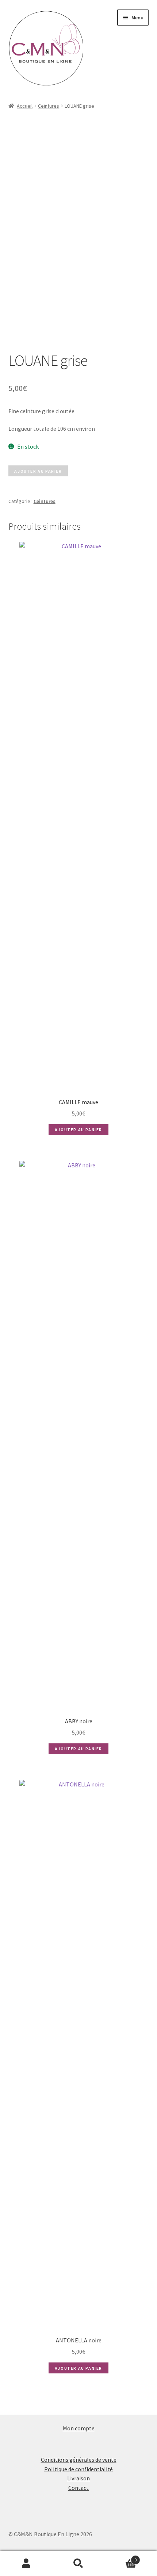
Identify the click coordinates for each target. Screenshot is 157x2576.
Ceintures (49, 106)
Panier (121, 2557)
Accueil (25, 106)
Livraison (78, 2478)
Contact (78, 2488)
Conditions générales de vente (79, 2460)
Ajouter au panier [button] (78, 1130)
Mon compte (79, 2428)
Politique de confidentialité (78, 2469)
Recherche (78, 2564)
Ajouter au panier (38, 471)
